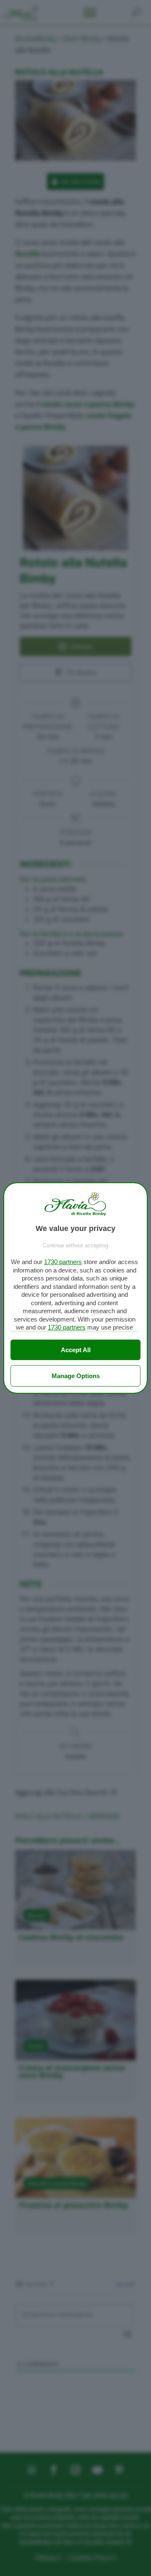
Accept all (76, 1350)
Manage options (76, 1376)
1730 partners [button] (63, 1262)
